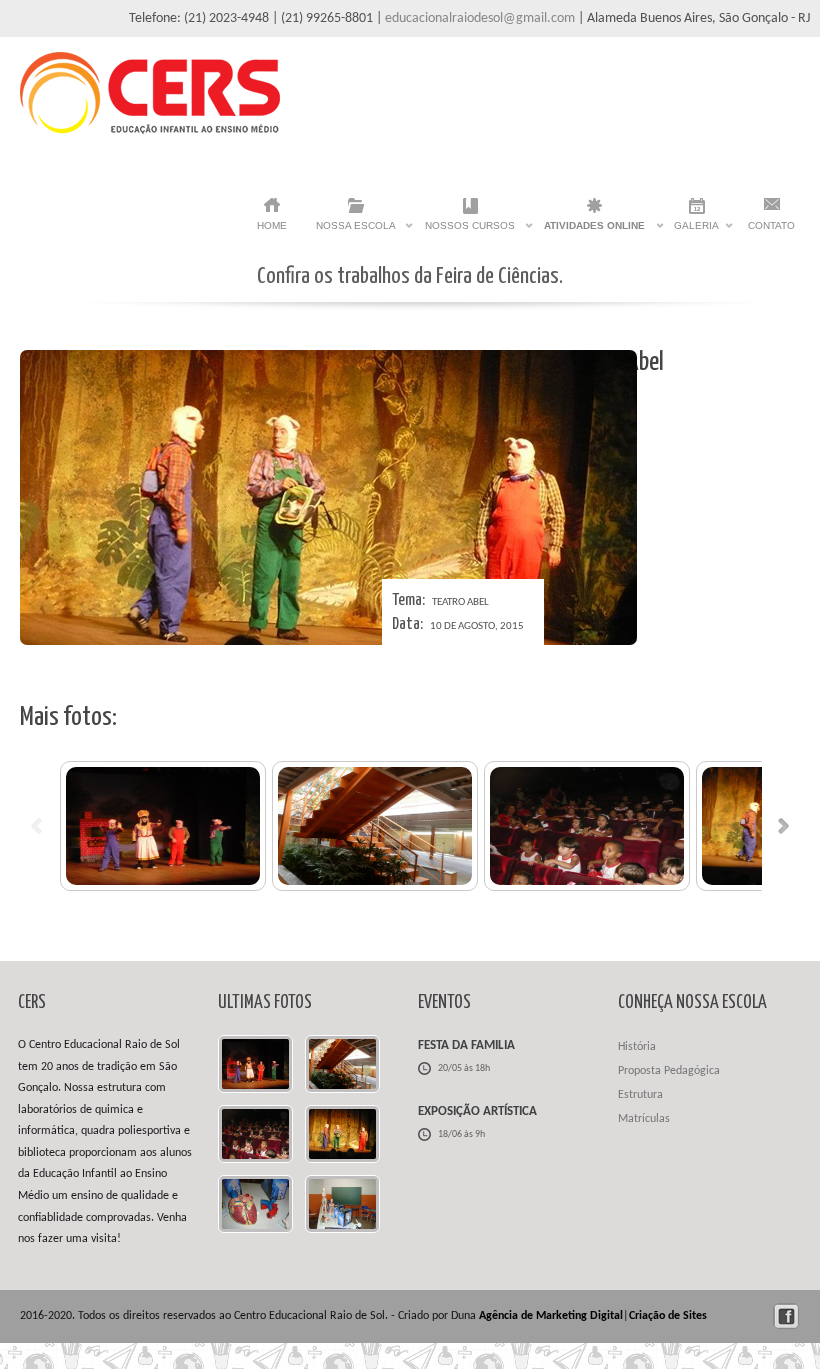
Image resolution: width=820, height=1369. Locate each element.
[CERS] (150, 130)
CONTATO (771, 225)
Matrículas (644, 1119)
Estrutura (640, 1095)
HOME (272, 225)
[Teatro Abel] (163, 826)
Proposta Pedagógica (669, 1071)
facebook (786, 1316)
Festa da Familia (466, 1045)
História (637, 1047)
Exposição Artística (477, 1111)
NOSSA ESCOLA (356, 231)
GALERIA (696, 231)
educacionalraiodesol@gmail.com (480, 18)
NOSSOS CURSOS (470, 231)
